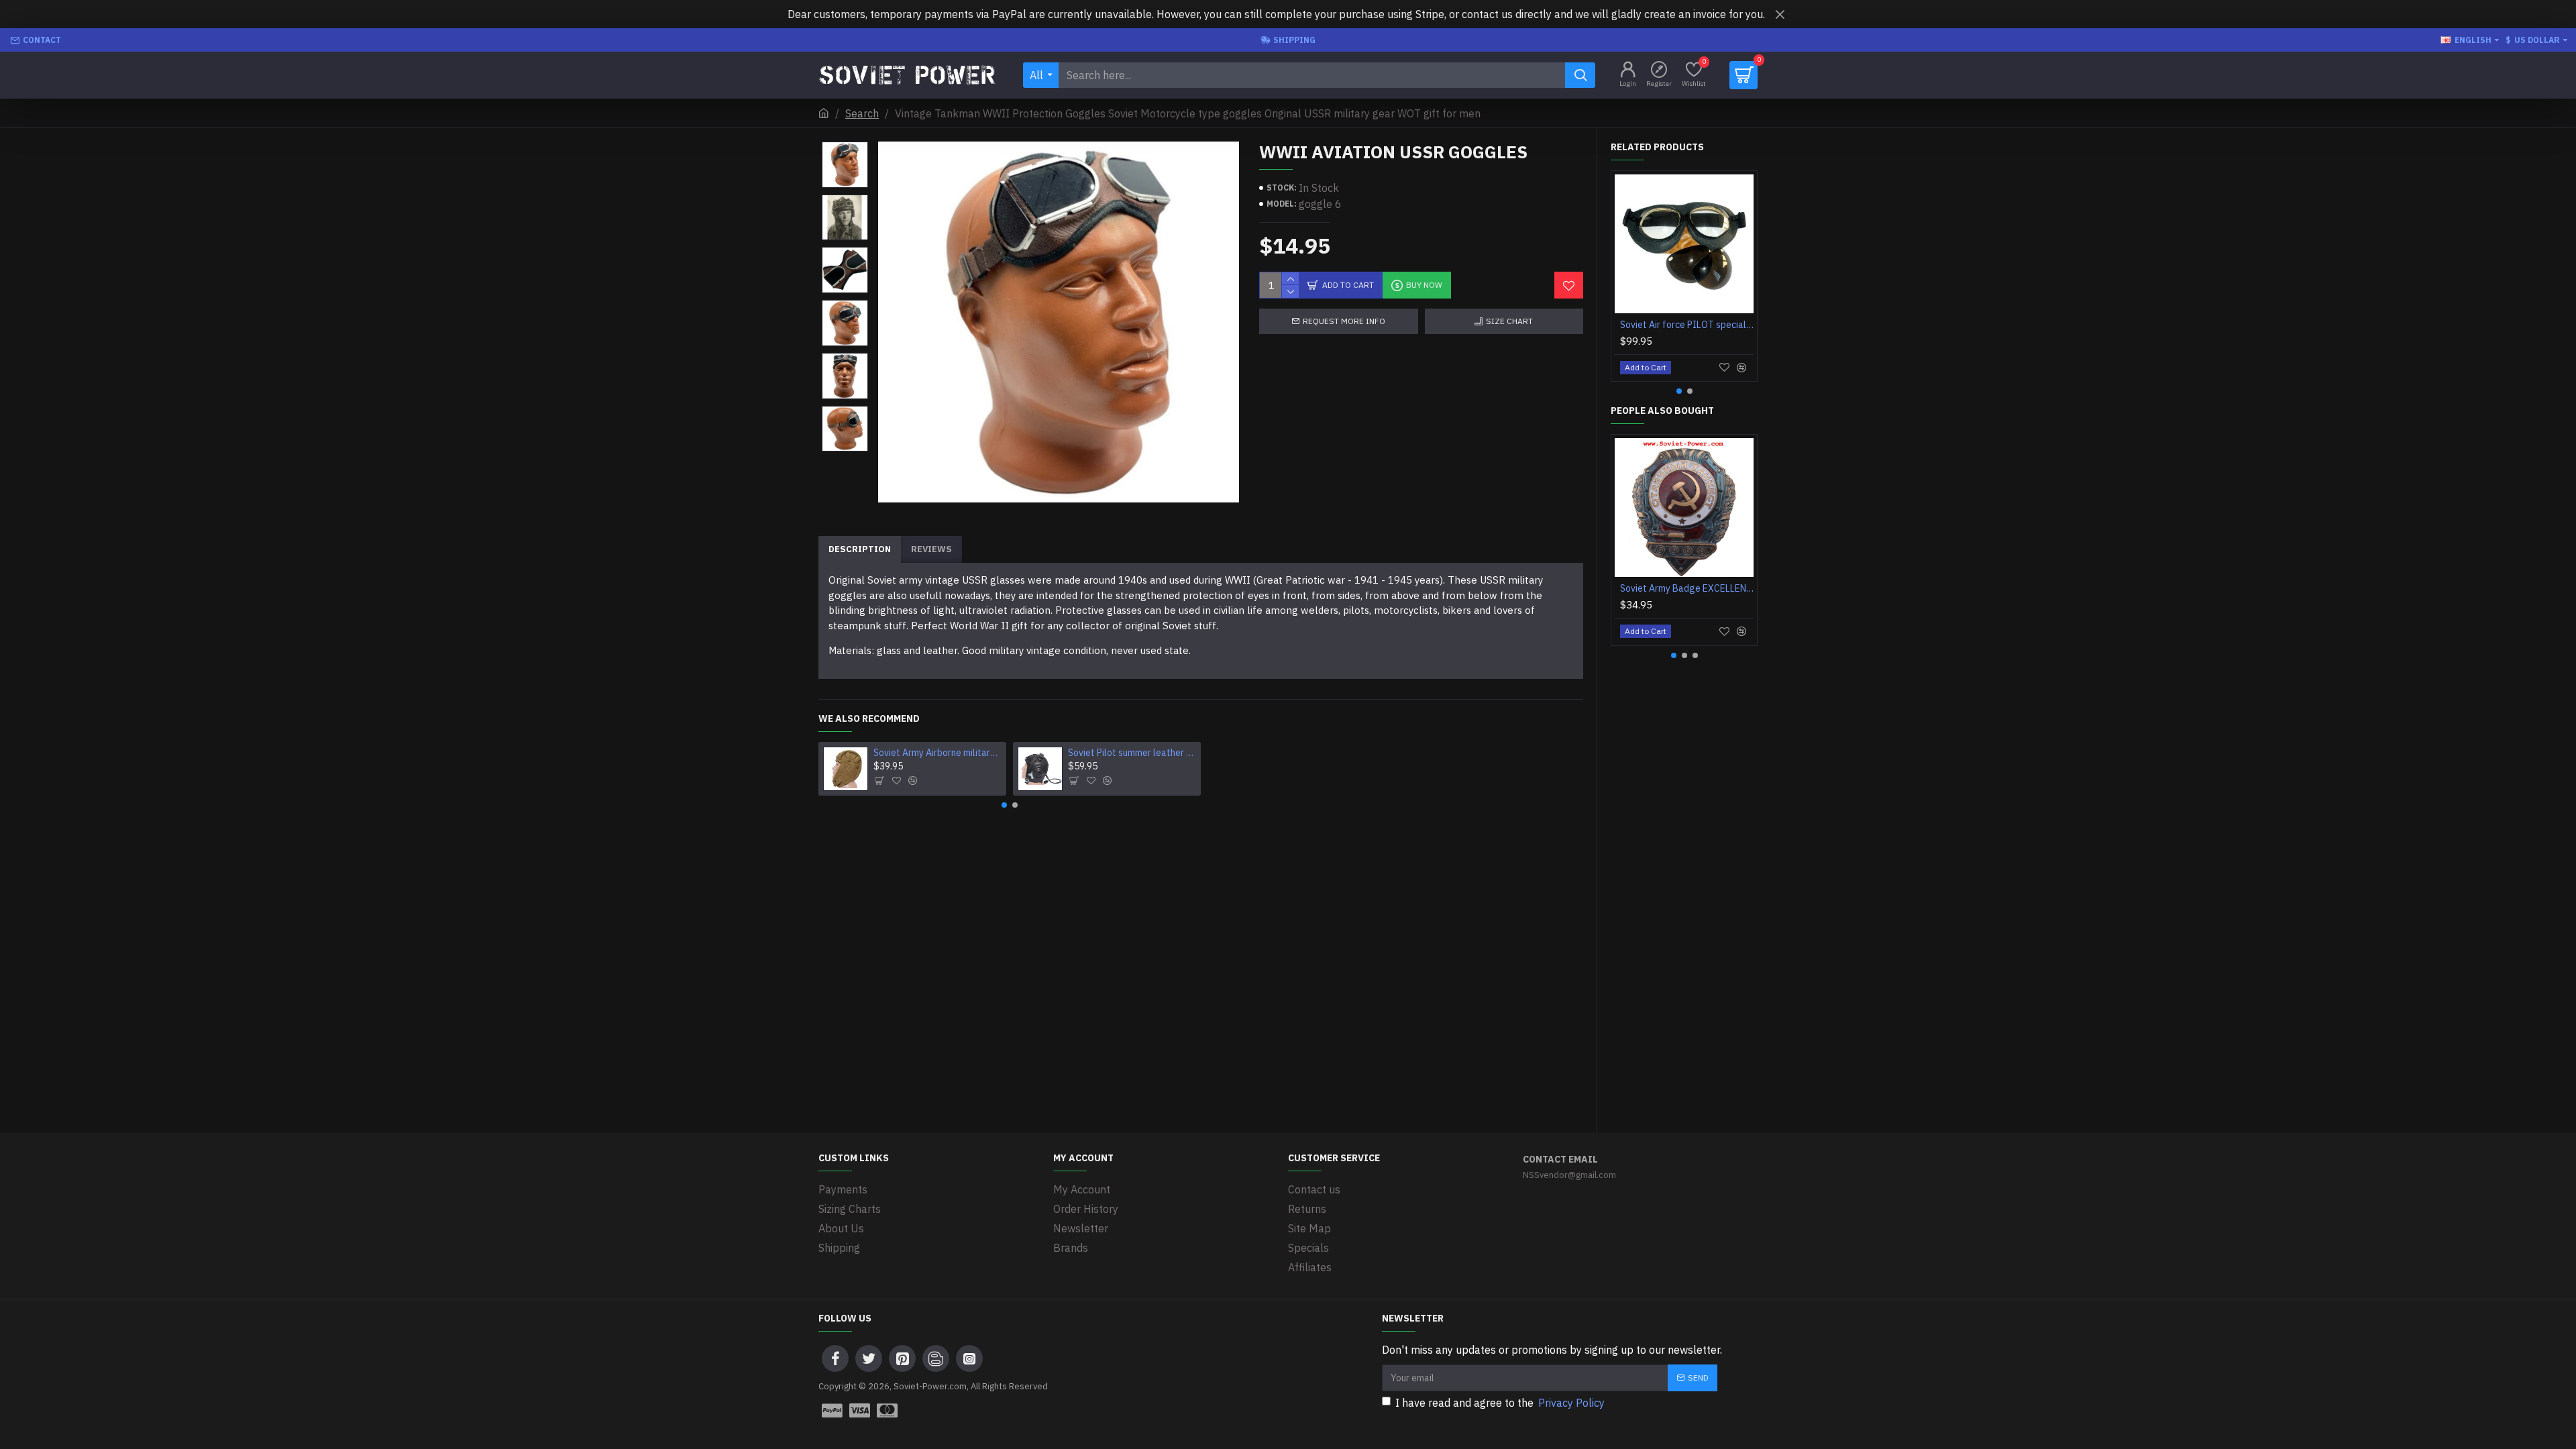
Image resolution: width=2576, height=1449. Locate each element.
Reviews (931, 549)
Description (860, 549)
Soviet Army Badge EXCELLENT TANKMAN (1687, 588)
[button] (845, 145)
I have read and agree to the (1500, 1403)
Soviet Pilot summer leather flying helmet (1132, 753)
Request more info (1344, 321)
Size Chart (1509, 321)
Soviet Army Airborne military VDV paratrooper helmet (938, 753)
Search (862, 113)
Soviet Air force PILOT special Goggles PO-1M (1687, 325)
